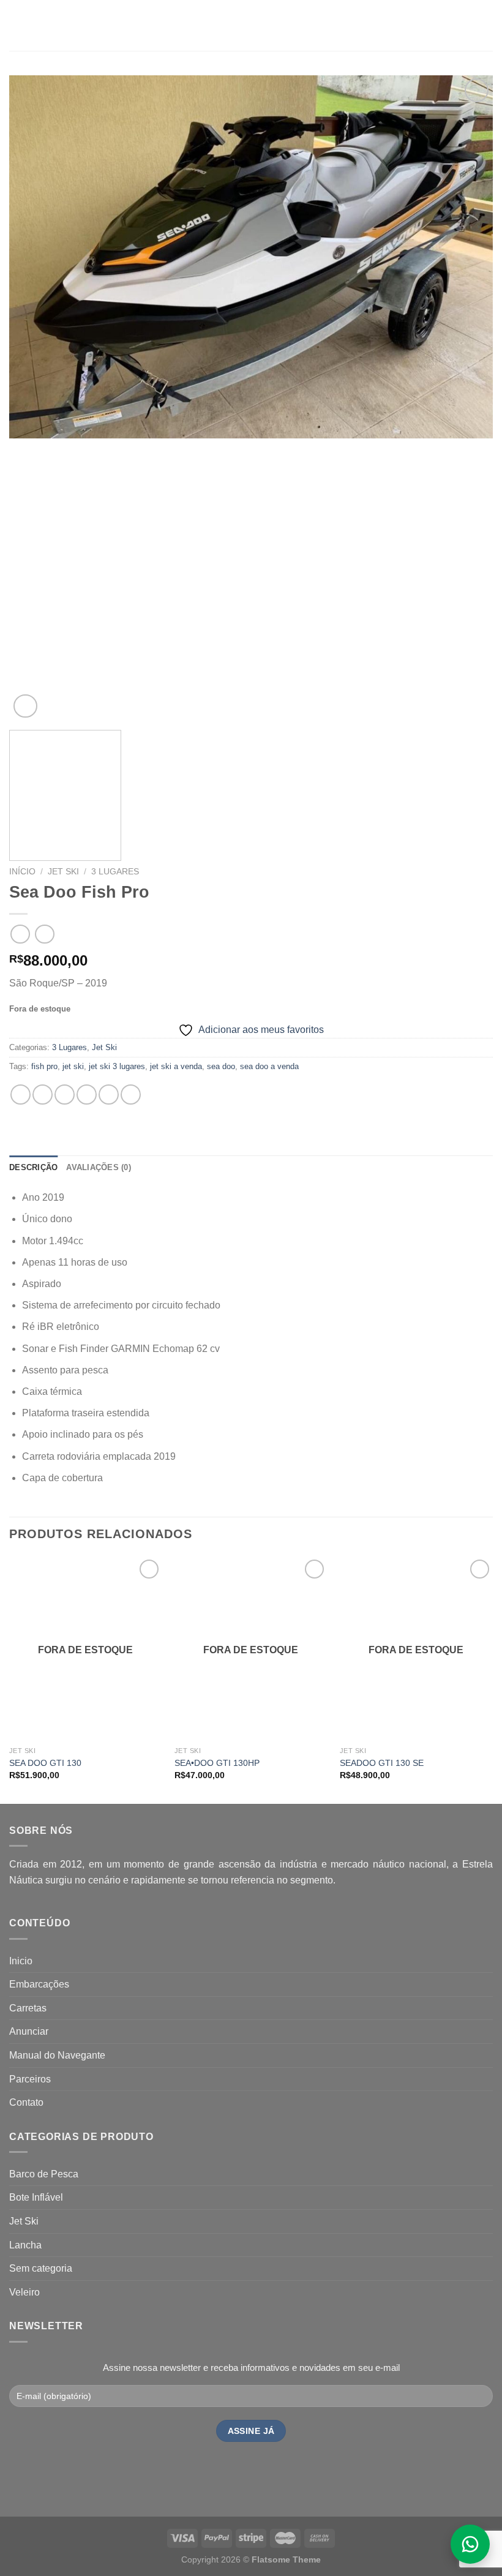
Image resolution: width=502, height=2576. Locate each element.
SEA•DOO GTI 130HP (217, 1763)
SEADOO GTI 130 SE (382, 1763)
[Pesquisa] (488, 25)
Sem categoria (41, 2268)
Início (22, 872)
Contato (26, 2102)
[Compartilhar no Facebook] (43, 1095)
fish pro (44, 1066)
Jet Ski (63, 872)
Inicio (21, 1961)
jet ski (73, 1066)
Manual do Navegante (57, 2055)
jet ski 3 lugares (117, 1066)
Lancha (25, 2245)
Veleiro (24, 2292)
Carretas (28, 2008)
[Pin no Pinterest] (109, 1095)
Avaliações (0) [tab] (99, 1167)
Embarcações (39, 1984)
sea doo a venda (269, 1066)
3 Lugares (115, 872)
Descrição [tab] (33, 1167)
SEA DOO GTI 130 (45, 1763)
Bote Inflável (36, 2197)
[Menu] (17, 25)
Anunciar (29, 2031)
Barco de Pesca (44, 2174)
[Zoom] (25, 706)
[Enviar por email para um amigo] (87, 1095)
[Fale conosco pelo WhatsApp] (470, 2544)
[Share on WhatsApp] (21, 1095)
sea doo (221, 1066)
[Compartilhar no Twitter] (65, 1095)
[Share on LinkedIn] (131, 1095)
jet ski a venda (176, 1066)
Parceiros (30, 2079)
